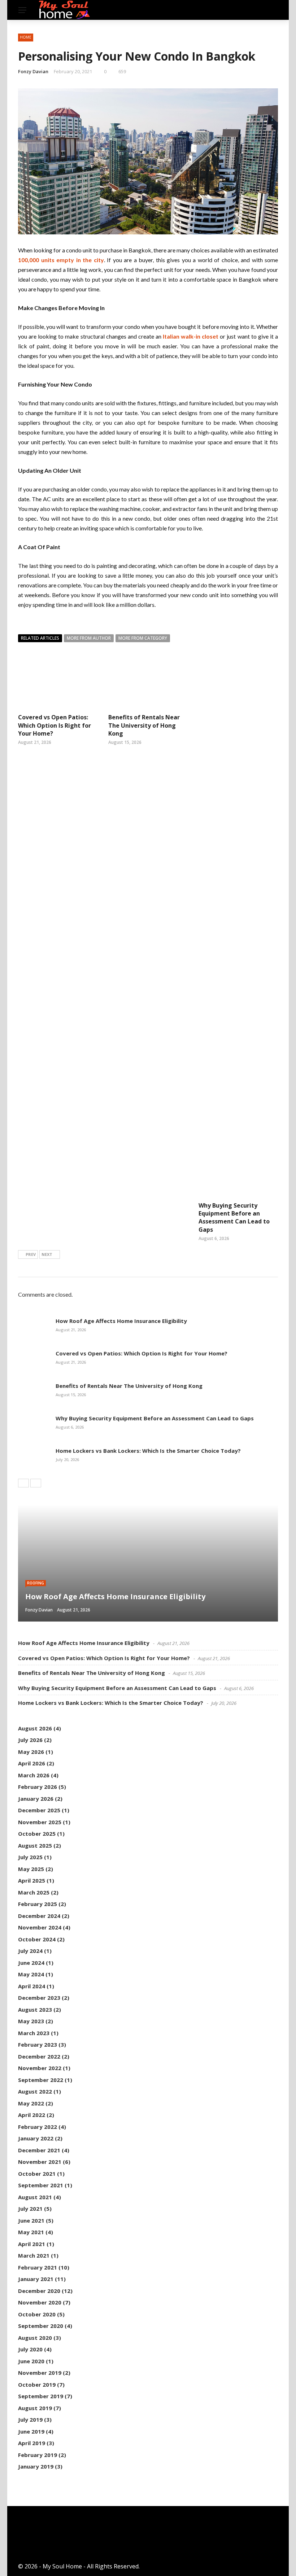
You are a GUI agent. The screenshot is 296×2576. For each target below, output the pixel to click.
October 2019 (37, 2385)
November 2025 (40, 1822)
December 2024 (39, 1916)
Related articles (40, 638)
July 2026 (30, 1740)
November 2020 (40, 2302)
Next (47, 1254)
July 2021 (30, 2209)
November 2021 (40, 2162)
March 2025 (34, 1892)
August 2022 (35, 2091)
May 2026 (31, 1752)
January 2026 (36, 1799)
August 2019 (35, 2408)
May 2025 (31, 1869)
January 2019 (36, 2466)
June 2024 (31, 1963)
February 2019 (38, 2455)
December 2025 (39, 1810)
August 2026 (35, 1728)
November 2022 (40, 2068)
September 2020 (41, 2326)
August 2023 (35, 2010)
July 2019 (30, 2420)
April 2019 (32, 2443)
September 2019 (41, 2396)
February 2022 (38, 2127)
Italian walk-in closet (191, 336)
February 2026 (38, 1787)
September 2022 (41, 2080)
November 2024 (40, 1927)
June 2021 (31, 2220)
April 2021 (32, 2244)
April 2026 (32, 1763)
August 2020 (35, 2338)
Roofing (36, 1583)
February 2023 (38, 2045)
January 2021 (36, 2279)
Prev (31, 1254)
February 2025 (38, 1904)
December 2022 (39, 2056)
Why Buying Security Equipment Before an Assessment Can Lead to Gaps (234, 1218)
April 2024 (32, 1986)
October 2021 (37, 2174)
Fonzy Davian (33, 71)
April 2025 (32, 1880)
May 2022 (31, 2103)
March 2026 (34, 1775)
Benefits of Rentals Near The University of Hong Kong (144, 725)
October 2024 (37, 1939)
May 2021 (31, 2232)
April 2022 (32, 2115)
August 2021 (35, 2197)
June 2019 (31, 2431)
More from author (89, 638)
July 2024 (30, 1951)
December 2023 (39, 1998)
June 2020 (31, 2361)
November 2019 (40, 2373)
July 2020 (30, 2349)
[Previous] (23, 1483)
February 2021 (38, 2267)
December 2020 (39, 2291)
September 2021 (41, 2185)
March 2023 (34, 2033)
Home (26, 37)
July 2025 (30, 1857)
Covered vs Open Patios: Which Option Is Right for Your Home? (55, 725)
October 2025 (37, 1834)
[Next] (36, 1483)
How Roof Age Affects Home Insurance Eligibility (121, 1321)
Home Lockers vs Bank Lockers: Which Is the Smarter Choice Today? (148, 1451)
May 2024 (31, 1974)
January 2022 (36, 2138)
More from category (143, 638)
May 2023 (31, 2021)
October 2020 (37, 2314)
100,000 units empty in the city (61, 260)
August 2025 (35, 1845)
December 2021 (39, 2150)
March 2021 (34, 2255)
